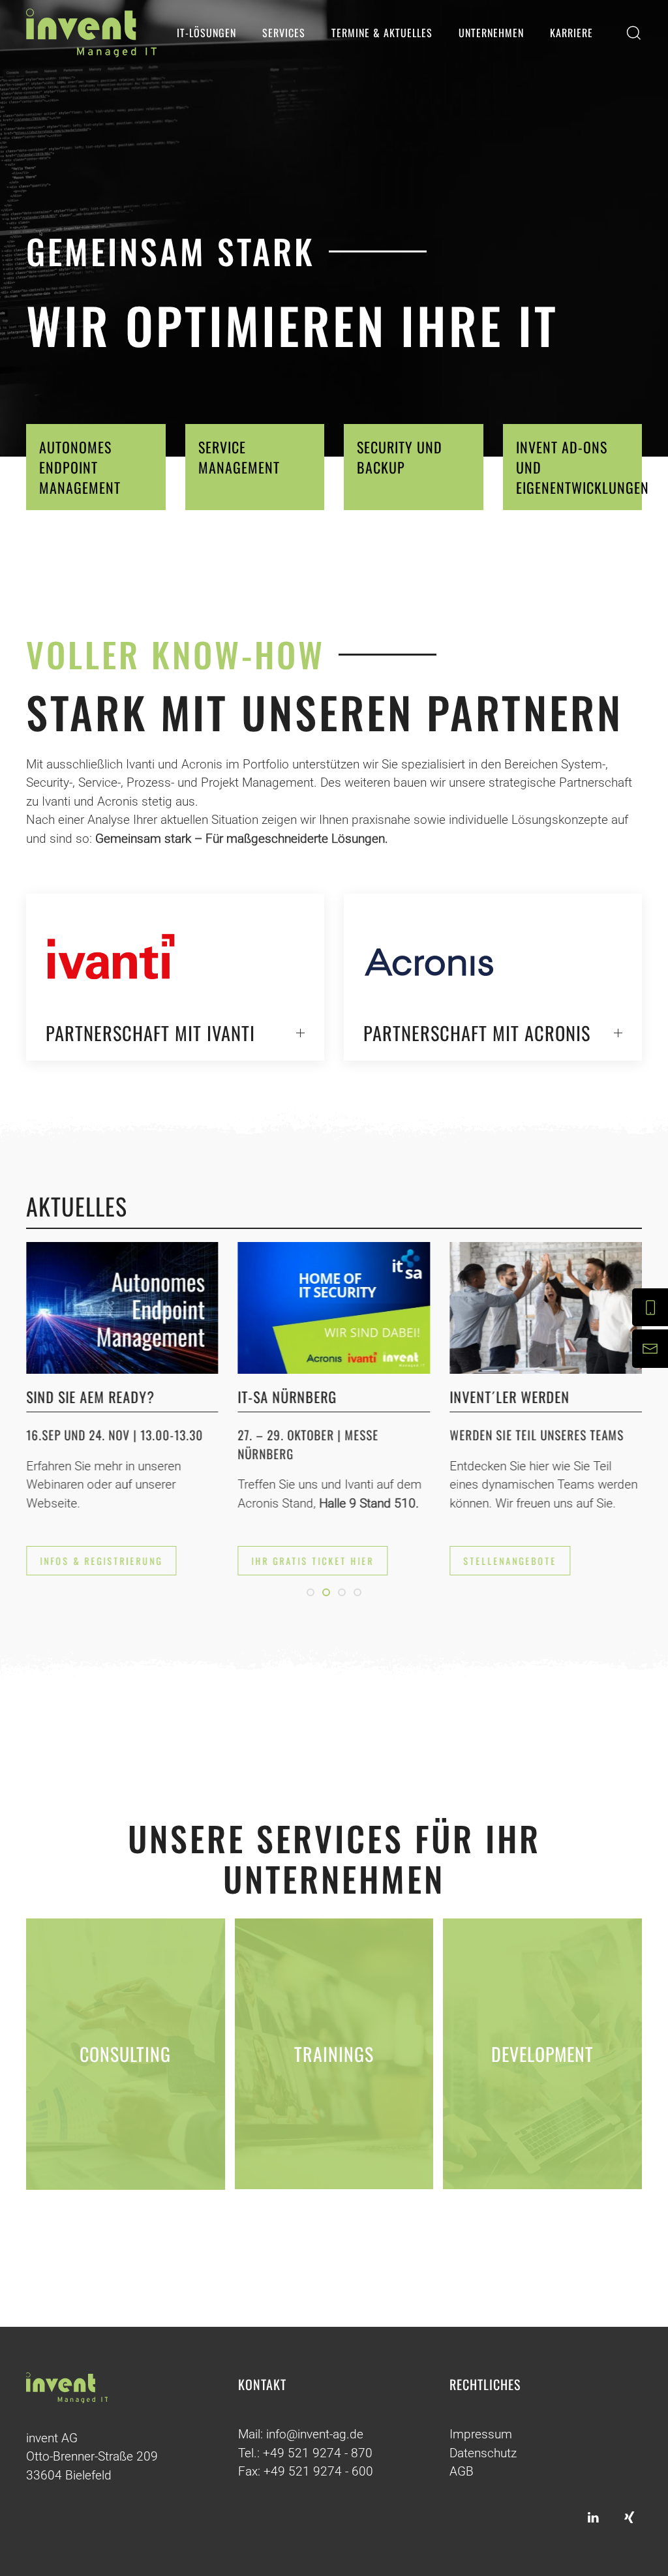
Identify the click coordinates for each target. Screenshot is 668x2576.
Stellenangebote (510, 1561)
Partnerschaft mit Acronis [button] (477, 1033)
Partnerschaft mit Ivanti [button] (150, 1033)
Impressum (481, 2434)
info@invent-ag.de (315, 2434)
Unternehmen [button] (491, 33)
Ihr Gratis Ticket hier (313, 1561)
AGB (462, 2471)
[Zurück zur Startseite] (91, 33)
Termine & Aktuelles (382, 33)
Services (284, 33)
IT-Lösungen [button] (206, 33)
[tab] (311, 1592)
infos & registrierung (101, 1561)
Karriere (571, 33)
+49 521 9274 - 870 (318, 2453)
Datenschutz (483, 2453)
